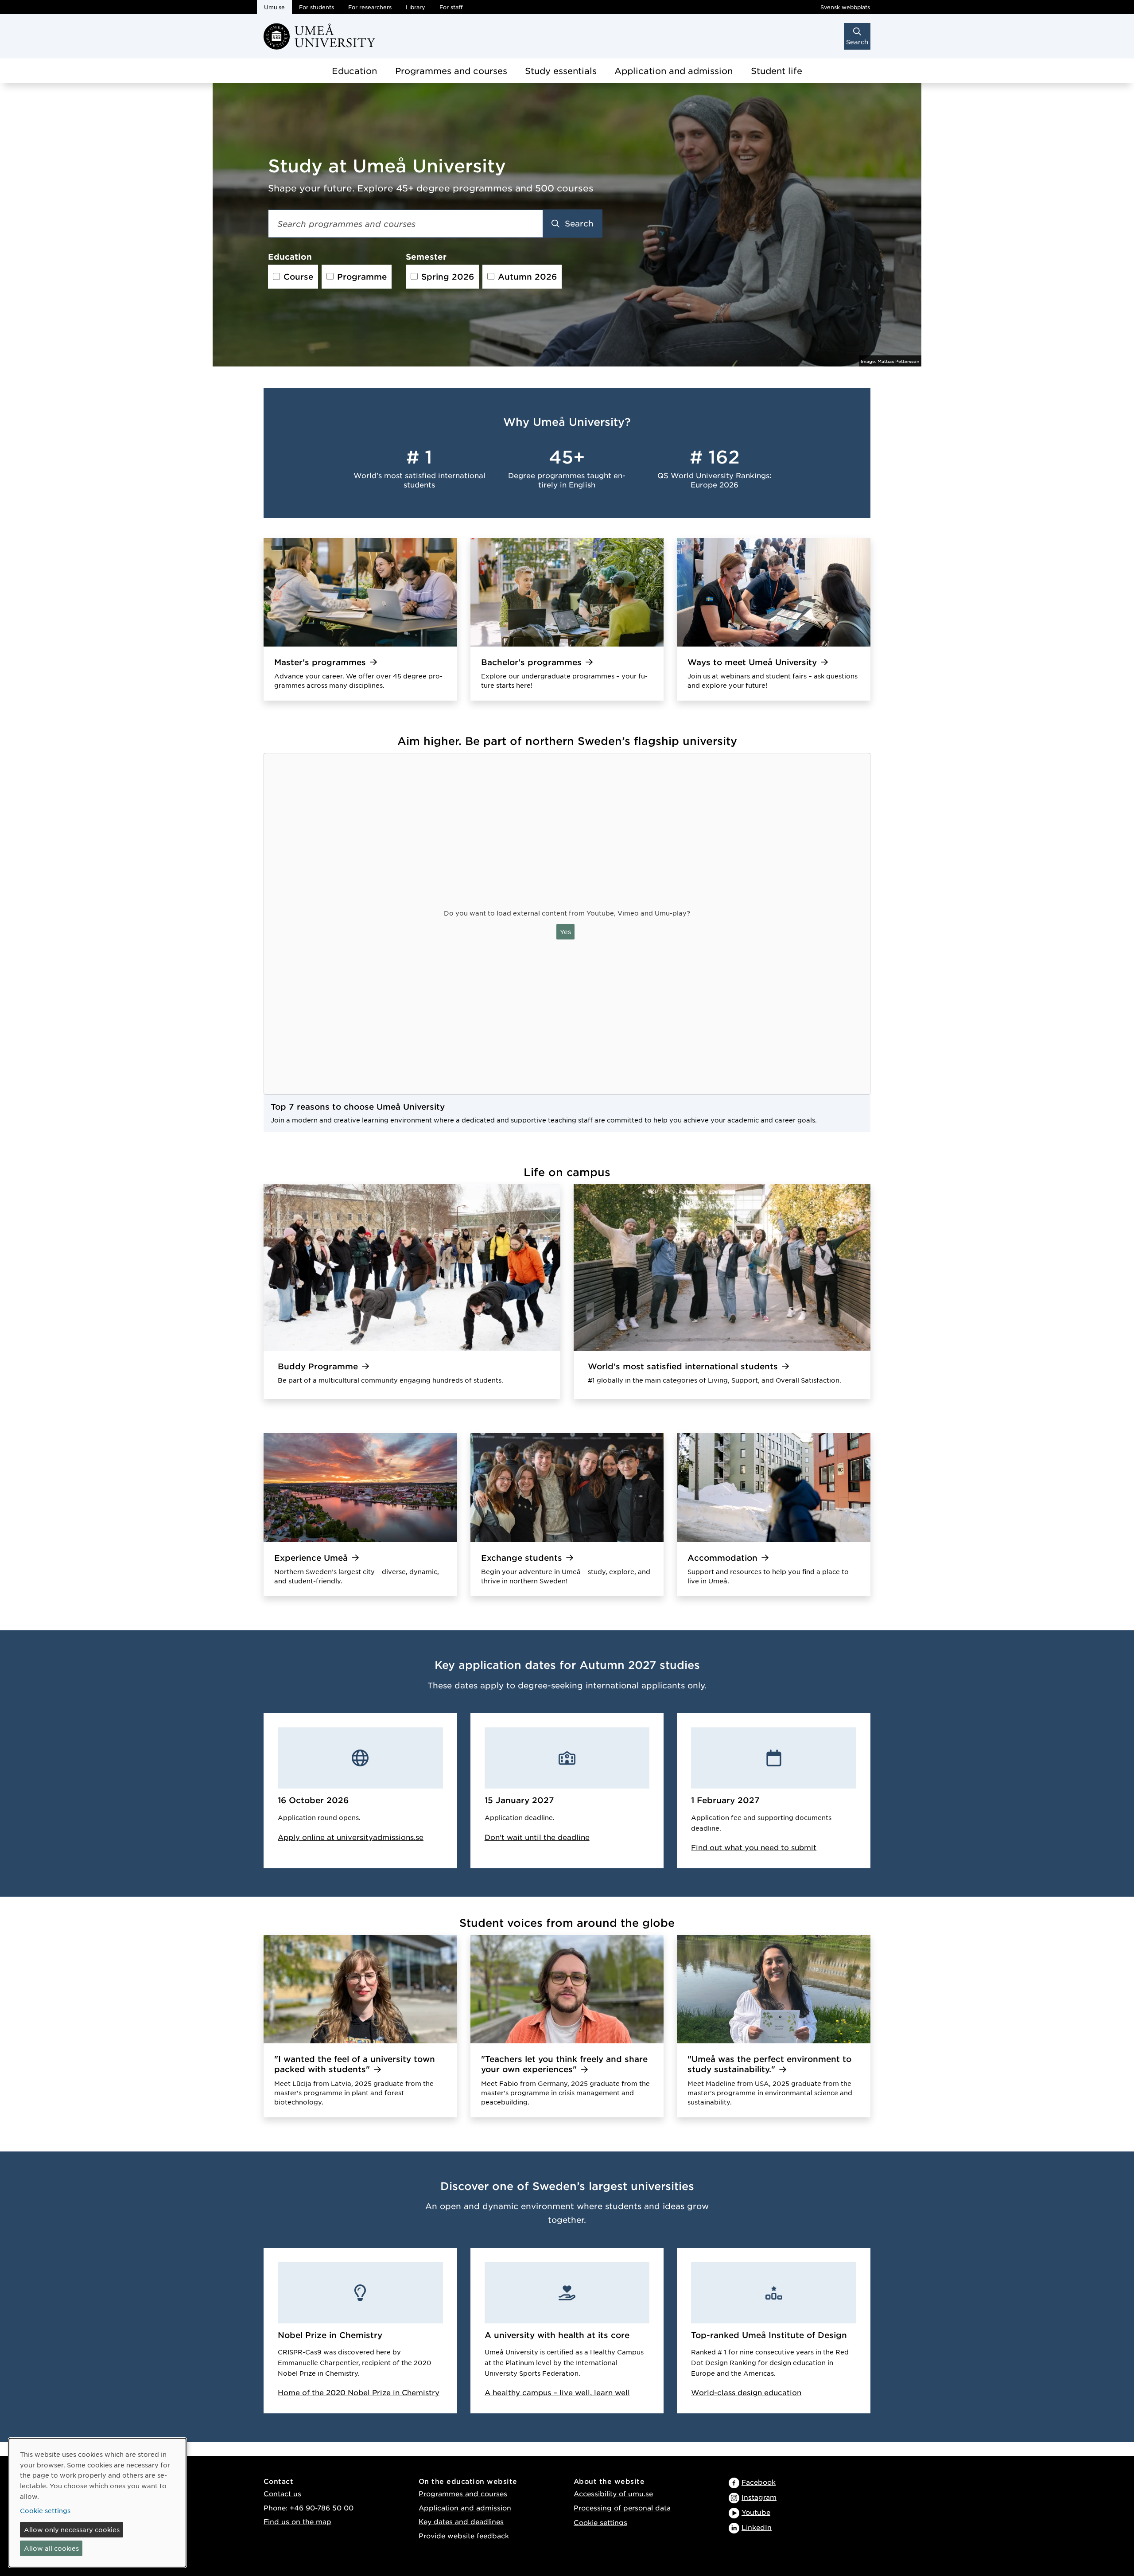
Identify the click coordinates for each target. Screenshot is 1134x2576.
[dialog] (97, 2503)
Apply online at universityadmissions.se (351, 1837)
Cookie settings (600, 2522)
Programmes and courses (451, 71)
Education (354, 71)
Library (416, 7)
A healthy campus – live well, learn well (557, 2392)
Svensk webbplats (845, 7)
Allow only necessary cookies (72, 2529)
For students (317, 7)
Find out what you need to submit (754, 1847)
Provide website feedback (464, 2535)
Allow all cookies (51, 2548)
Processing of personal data (622, 2508)
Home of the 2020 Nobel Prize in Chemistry (359, 2392)
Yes (565, 931)
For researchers (370, 7)
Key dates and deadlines (461, 2521)
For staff (451, 7)
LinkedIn (757, 2527)
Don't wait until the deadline (537, 1837)
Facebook (759, 2482)
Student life (777, 71)
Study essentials (561, 71)
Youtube (756, 2512)
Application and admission (674, 71)
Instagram (759, 2497)
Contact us (282, 2493)
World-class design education (746, 2392)
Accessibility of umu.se (613, 2493)
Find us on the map (297, 2521)
